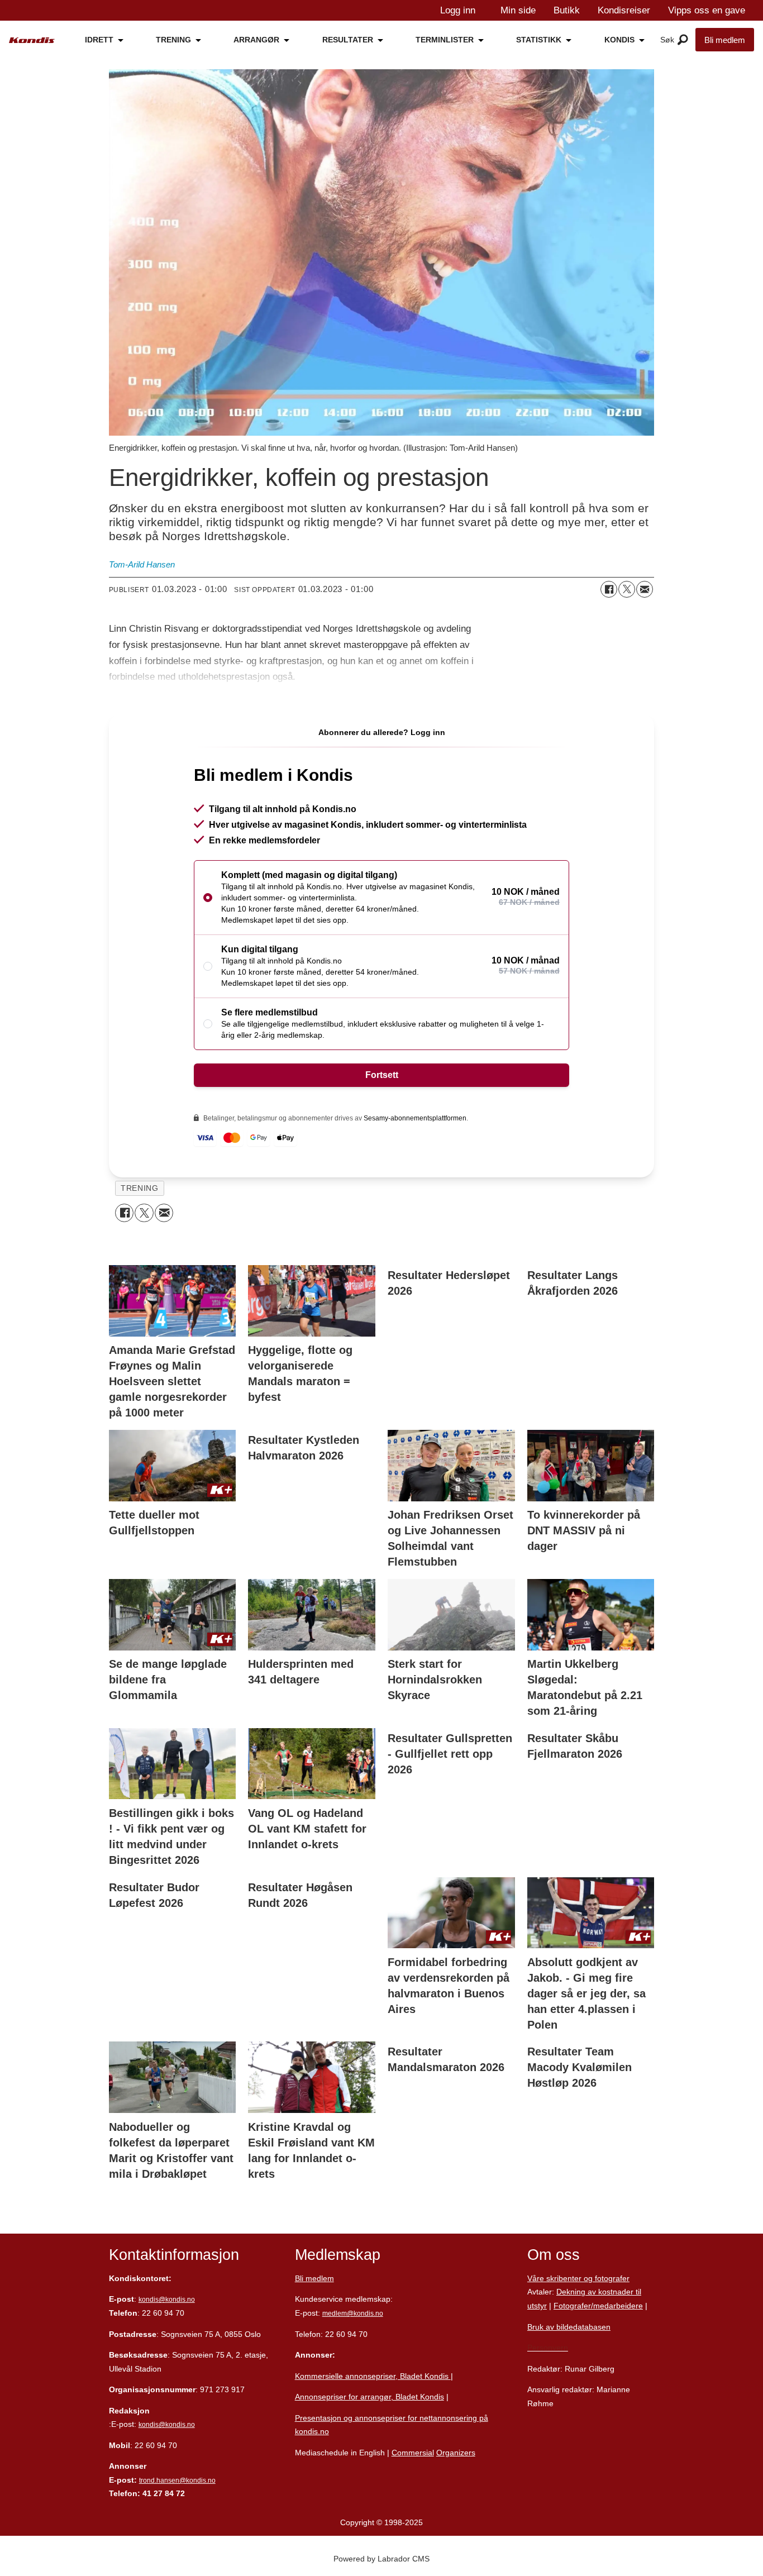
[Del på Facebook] (609, 589)
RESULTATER (348, 40)
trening (139, 1188)
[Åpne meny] (683, 40)
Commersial (413, 2453)
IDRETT (99, 40)
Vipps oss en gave (707, 10)
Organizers (456, 2453)
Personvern (548, 2348)
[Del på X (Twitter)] (627, 589)
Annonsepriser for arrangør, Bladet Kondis (369, 2397)
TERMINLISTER (445, 40)
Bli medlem (725, 40)
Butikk (567, 10)
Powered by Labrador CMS (381, 2559)
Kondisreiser (624, 10)
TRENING (173, 40)
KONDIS (619, 40)
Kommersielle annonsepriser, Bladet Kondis (373, 2376)
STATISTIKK (539, 40)
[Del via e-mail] (645, 589)
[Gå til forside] (32, 40)
